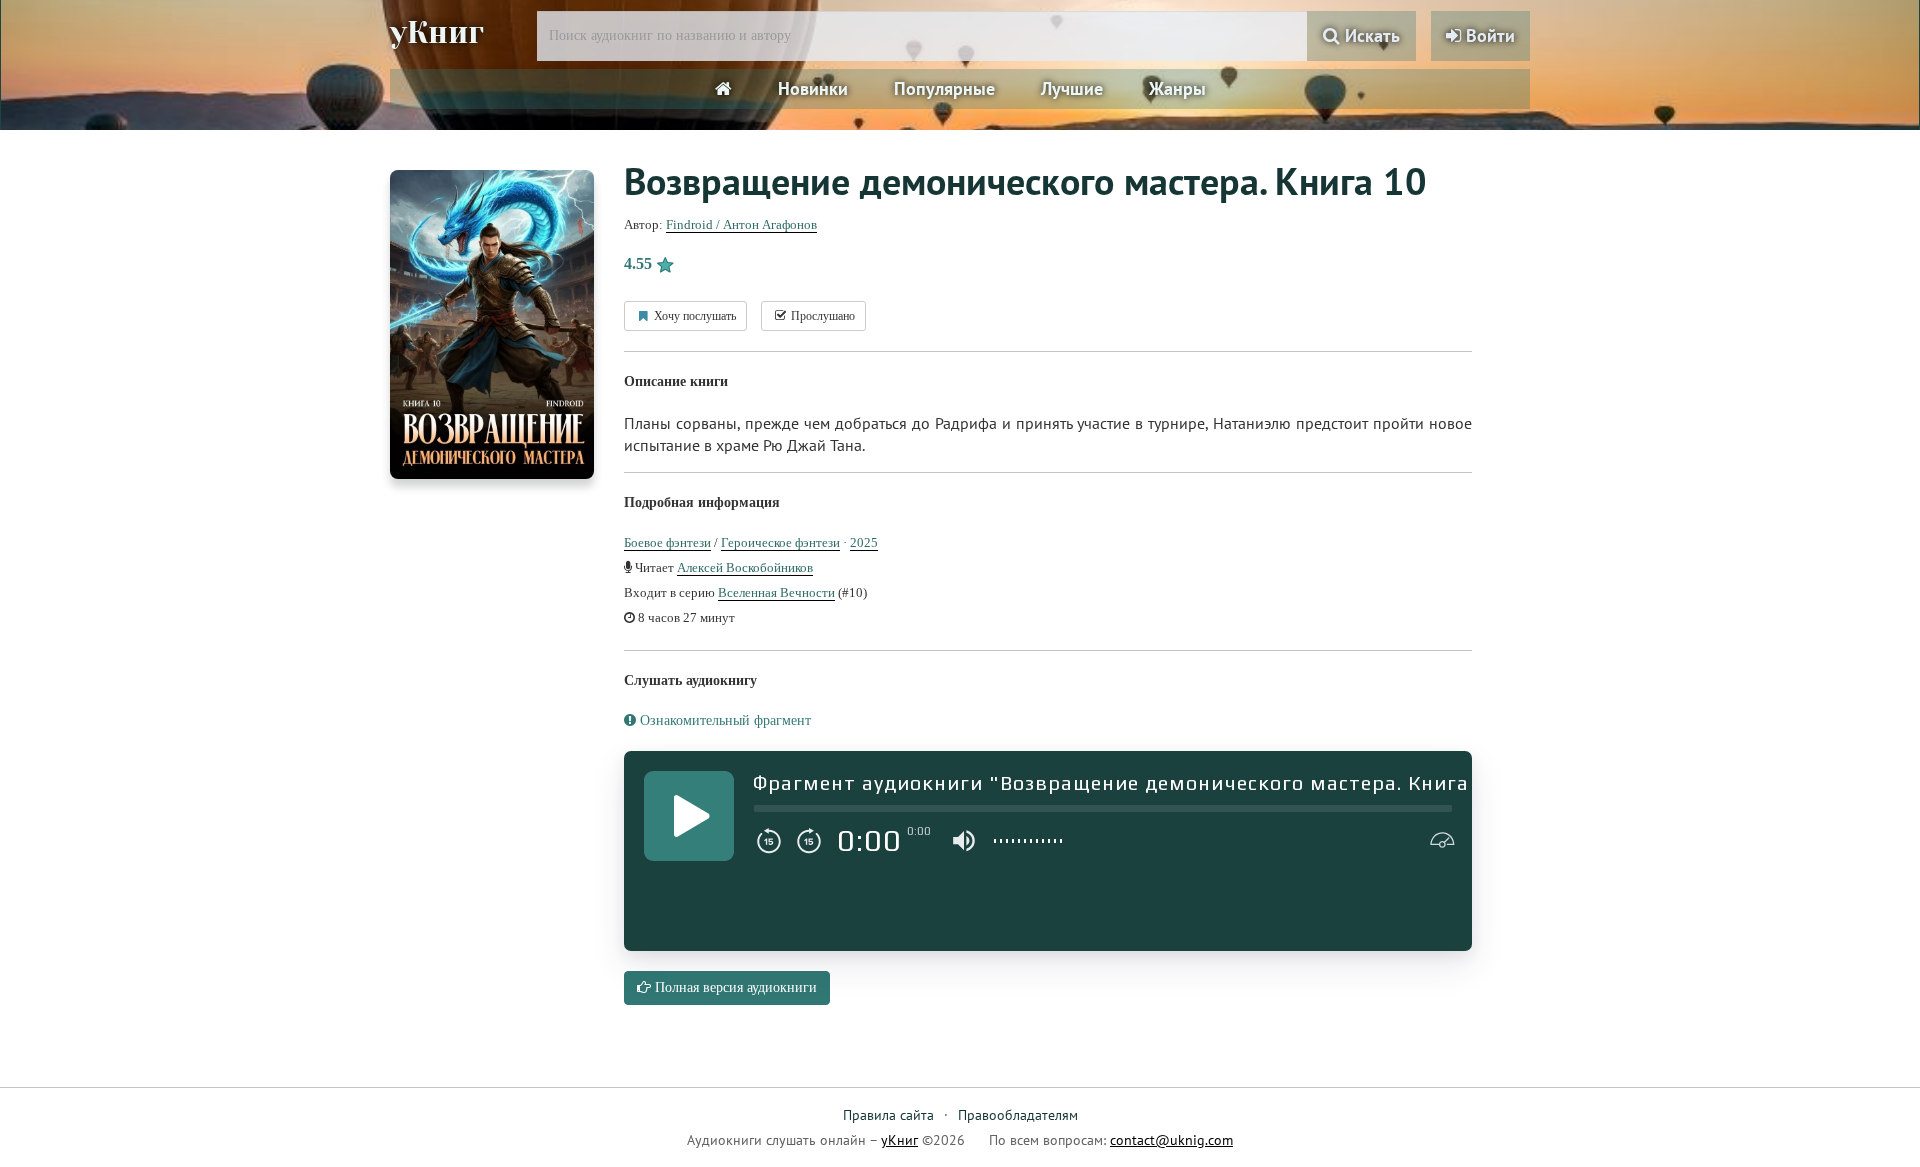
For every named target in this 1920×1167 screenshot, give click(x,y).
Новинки (813, 88)
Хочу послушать (693, 316)
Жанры (1177, 88)
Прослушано (821, 316)
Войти (1488, 35)
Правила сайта (888, 1115)
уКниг (437, 33)
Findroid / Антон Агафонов (741, 224)
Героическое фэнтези (780, 542)
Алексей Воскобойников (745, 567)
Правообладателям (1018, 1115)
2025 (864, 542)
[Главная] (723, 89)
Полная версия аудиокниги (734, 987)
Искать (1370, 35)
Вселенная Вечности (776, 592)
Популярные (944, 88)
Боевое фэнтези (667, 542)
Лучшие (1072, 88)
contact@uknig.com (1171, 1140)
